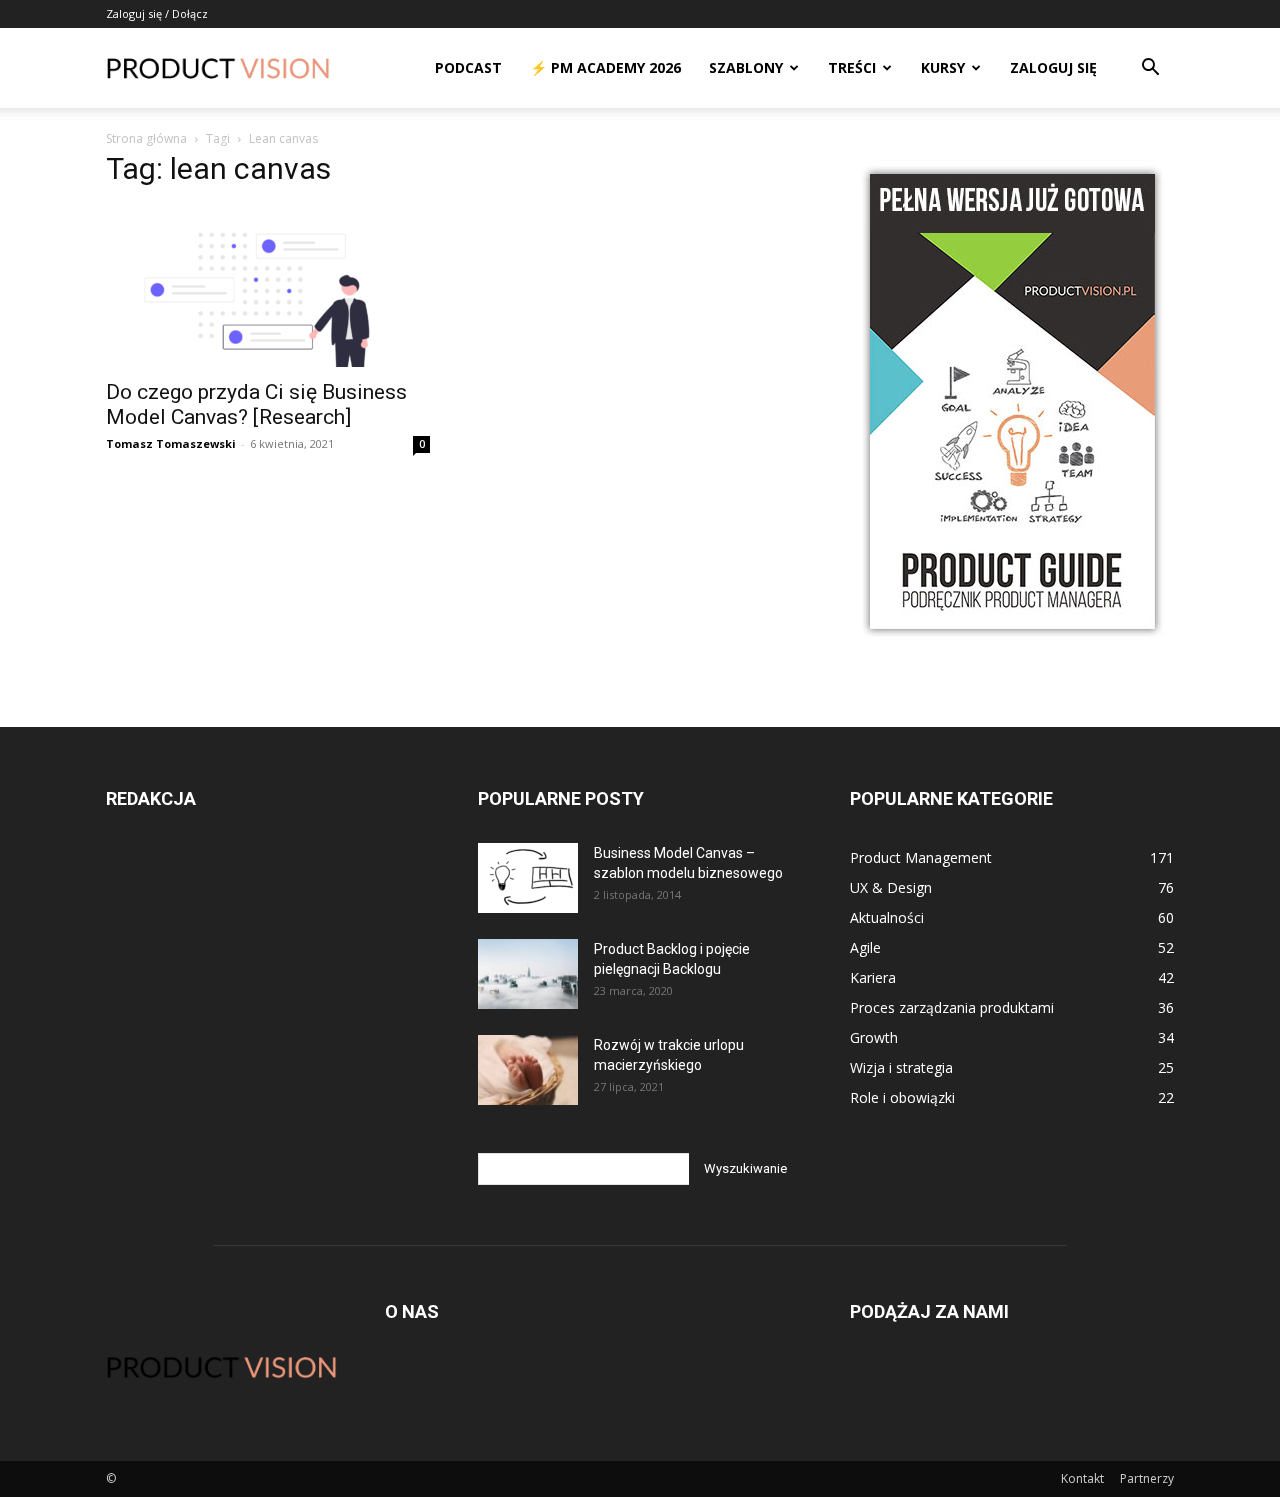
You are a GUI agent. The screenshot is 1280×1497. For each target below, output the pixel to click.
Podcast (468, 67)
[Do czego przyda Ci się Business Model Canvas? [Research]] (268, 287)
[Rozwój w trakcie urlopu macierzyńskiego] (528, 1070)
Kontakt (1082, 1478)
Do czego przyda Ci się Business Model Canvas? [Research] (256, 404)
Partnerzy (1147, 1478)
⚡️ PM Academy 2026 (605, 67)
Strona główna (146, 138)
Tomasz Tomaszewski (171, 443)
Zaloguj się (1053, 67)
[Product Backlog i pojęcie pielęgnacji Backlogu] (528, 974)
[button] (1150, 69)
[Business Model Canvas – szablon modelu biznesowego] (528, 878)
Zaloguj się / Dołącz (157, 13)
